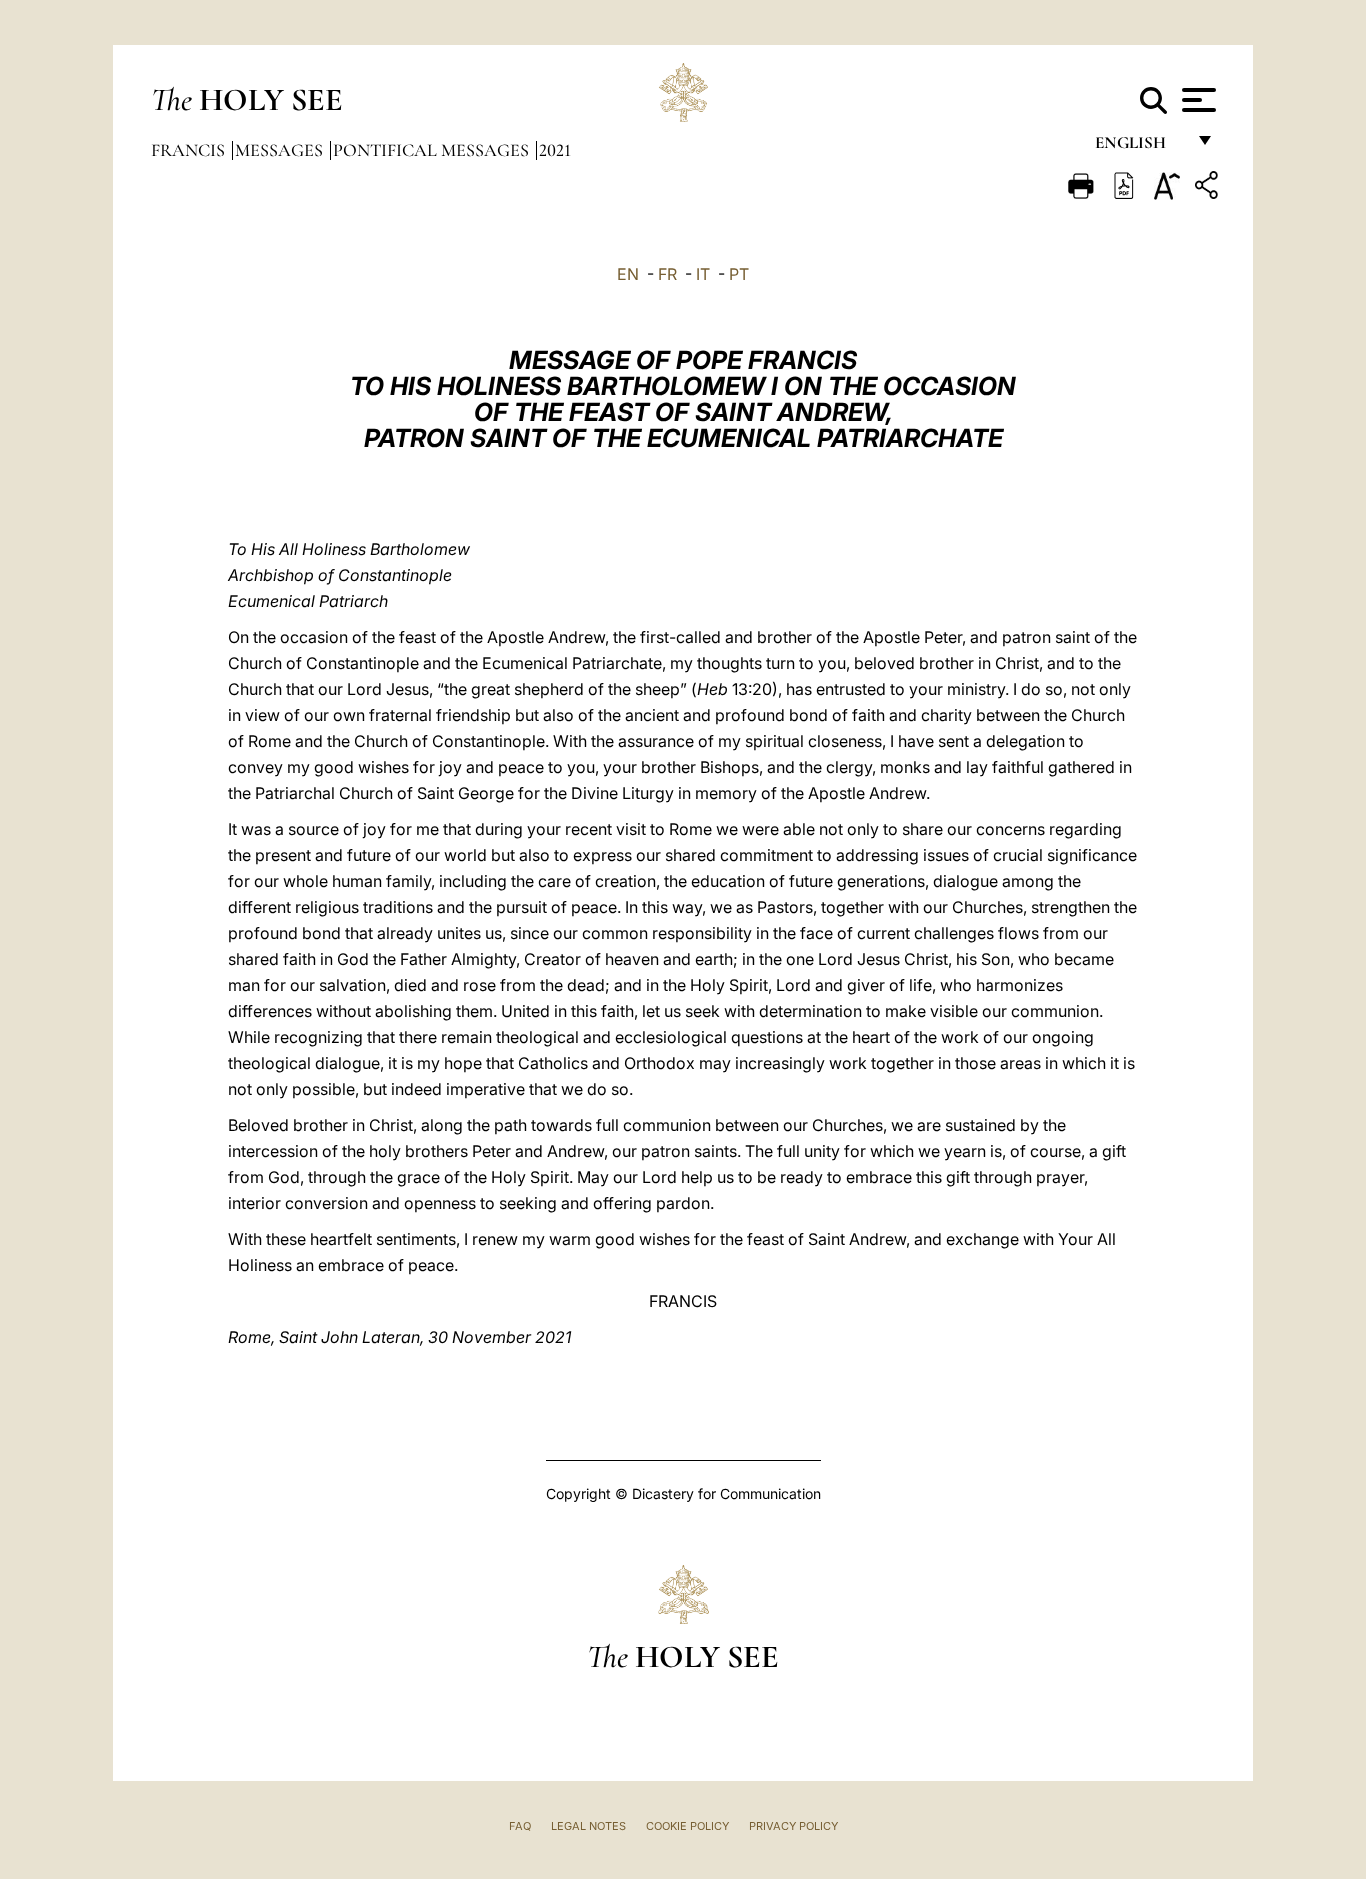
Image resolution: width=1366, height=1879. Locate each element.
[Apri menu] (1196, 100)
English (1139, 147)
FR (667, 274)
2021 (555, 150)
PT (739, 274)
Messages (281, 150)
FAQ (520, 1826)
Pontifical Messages (433, 150)
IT (703, 274)
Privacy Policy (793, 1826)
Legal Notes (588, 1826)
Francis (190, 150)
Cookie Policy (687, 1826)
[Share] (1209, 188)
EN (628, 274)
